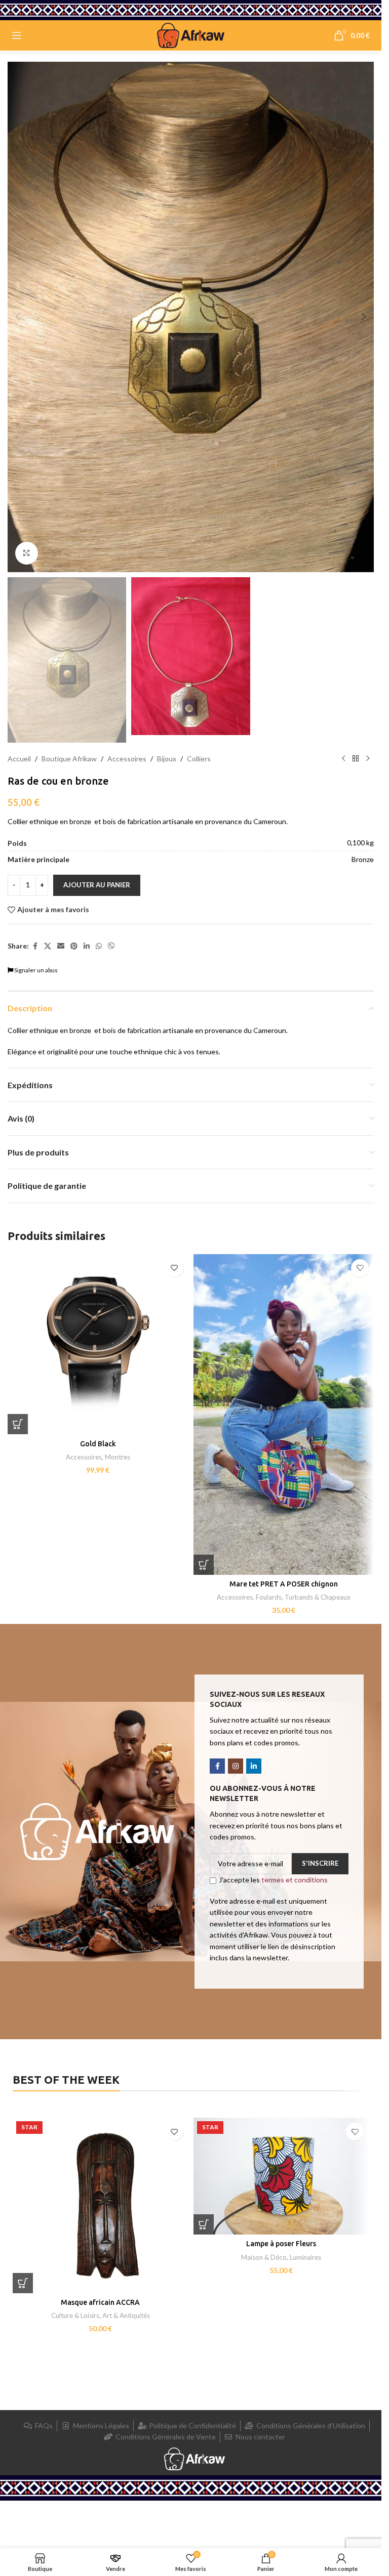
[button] (18, 317)
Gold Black (98, 1444)
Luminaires (305, 2257)
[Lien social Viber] (111, 946)
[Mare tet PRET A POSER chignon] (284, 1414)
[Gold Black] (98, 1344)
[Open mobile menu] (17, 35)
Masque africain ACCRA (100, 2302)
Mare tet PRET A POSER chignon (284, 1584)
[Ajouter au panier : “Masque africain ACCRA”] (23, 2283)
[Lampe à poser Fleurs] (281, 2176)
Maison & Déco (264, 2257)
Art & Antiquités (126, 2315)
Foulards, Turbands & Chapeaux (303, 1597)
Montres (118, 1457)
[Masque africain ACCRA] (101, 2205)
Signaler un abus (35, 970)
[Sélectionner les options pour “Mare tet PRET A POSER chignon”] (204, 1565)
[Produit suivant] (368, 759)
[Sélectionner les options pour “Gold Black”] (18, 1424)
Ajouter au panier (97, 885)
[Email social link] (61, 946)
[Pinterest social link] (74, 946)
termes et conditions (295, 1880)
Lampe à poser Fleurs (281, 2244)
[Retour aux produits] (356, 759)
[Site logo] (191, 35)
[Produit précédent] (343, 759)
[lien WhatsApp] (99, 946)
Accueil (19, 759)
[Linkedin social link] (87, 946)
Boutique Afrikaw (69, 759)
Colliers (199, 759)
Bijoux (167, 759)
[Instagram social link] (236, 1766)
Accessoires (127, 759)
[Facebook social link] (35, 946)
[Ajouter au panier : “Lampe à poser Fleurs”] (204, 2224)
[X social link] (48, 946)
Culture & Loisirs (75, 2315)
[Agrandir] (27, 553)
